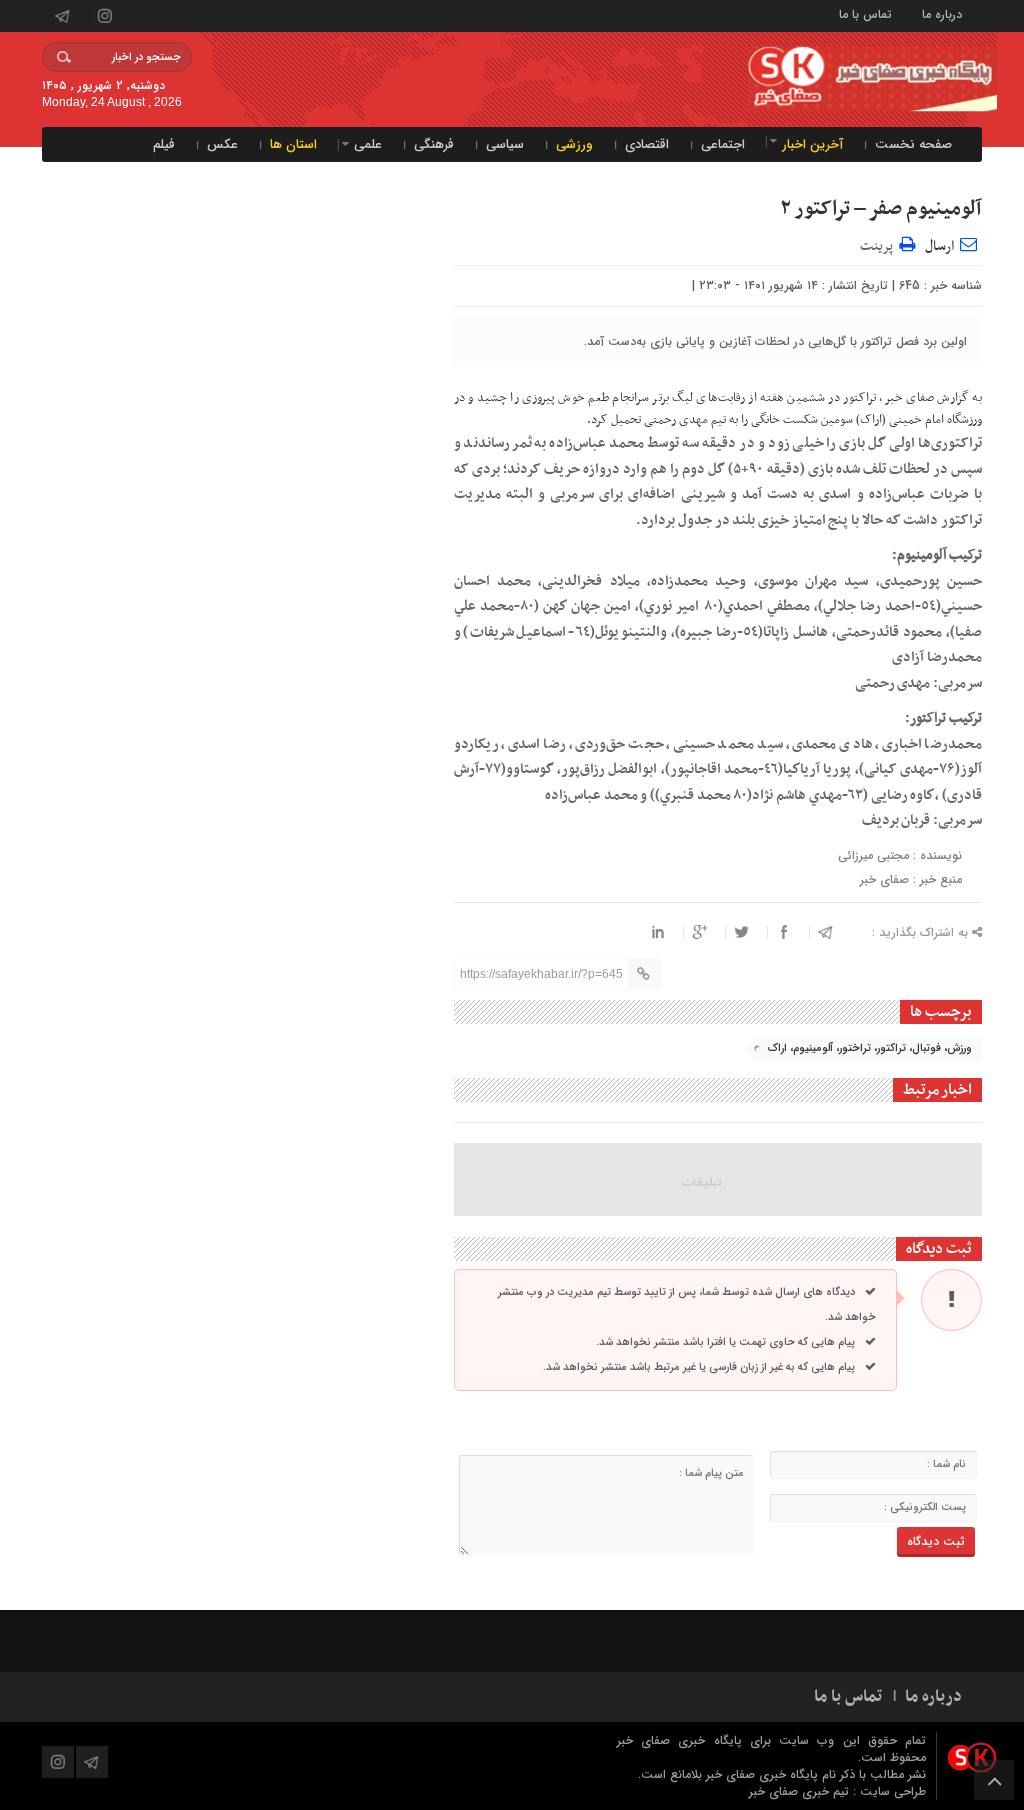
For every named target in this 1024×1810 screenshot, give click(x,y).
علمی (368, 144)
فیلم (164, 144)
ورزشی (574, 144)
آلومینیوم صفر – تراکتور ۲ (881, 209)
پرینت (879, 243)
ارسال (939, 246)
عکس (222, 144)
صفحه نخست (913, 144)
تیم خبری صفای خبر (801, 1791)
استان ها (293, 144)
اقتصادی (647, 144)
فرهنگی (434, 144)
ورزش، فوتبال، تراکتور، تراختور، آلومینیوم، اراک (870, 1048)
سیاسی (505, 144)
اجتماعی (723, 144)
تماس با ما (865, 13)
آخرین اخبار (812, 144)
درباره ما (942, 13)
